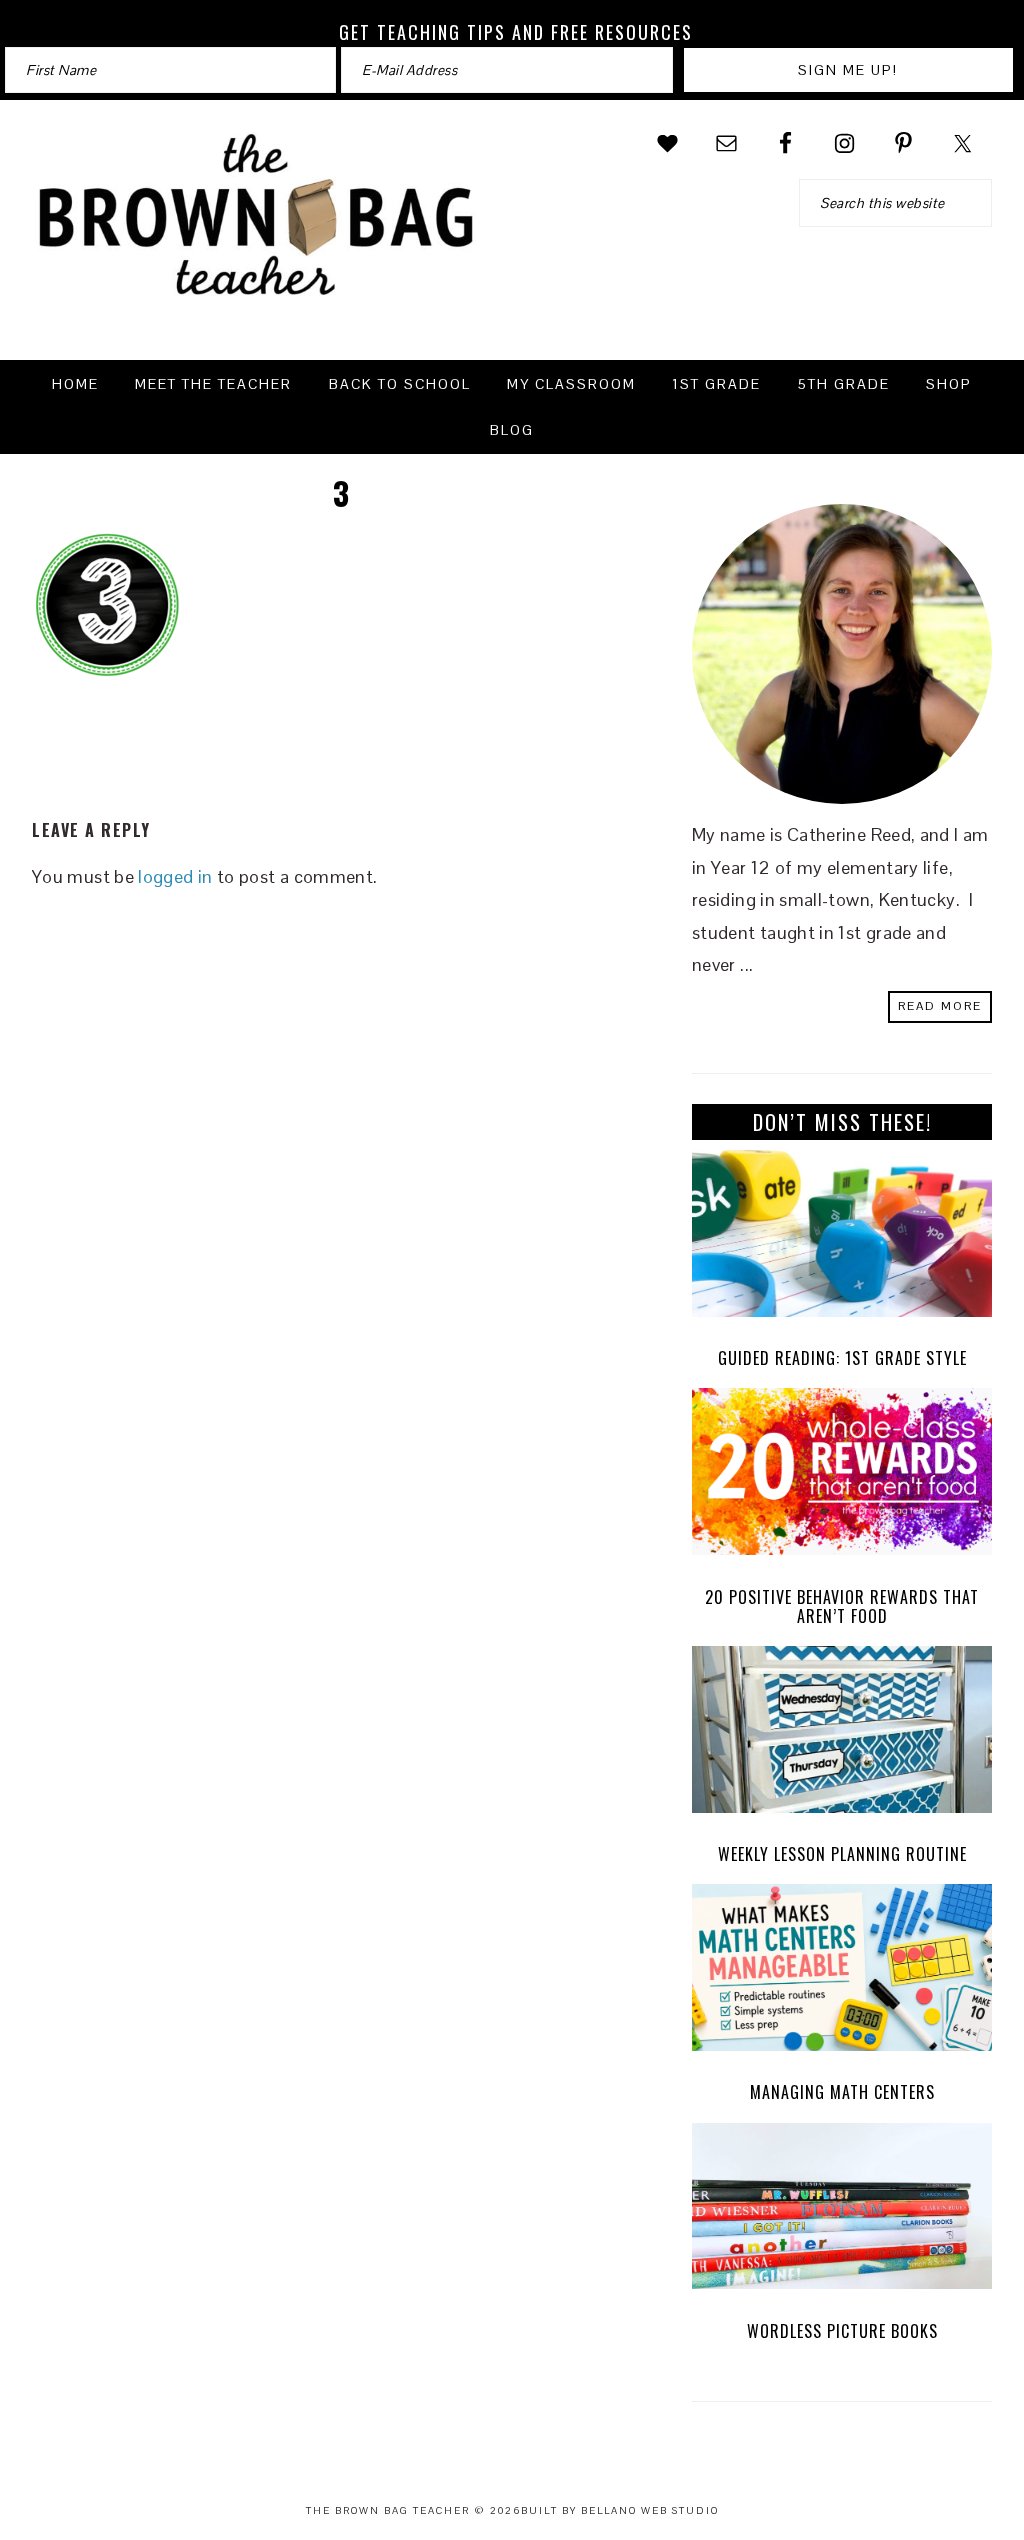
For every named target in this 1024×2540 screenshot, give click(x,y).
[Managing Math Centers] (842, 1972)
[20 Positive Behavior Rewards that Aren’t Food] (842, 1476)
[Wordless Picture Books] (842, 2211)
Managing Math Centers (842, 2092)
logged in (175, 876)
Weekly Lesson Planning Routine (842, 1854)
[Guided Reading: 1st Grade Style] (842, 1238)
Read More (940, 1006)
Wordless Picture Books (842, 2331)
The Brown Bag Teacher (257, 227)
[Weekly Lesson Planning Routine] (842, 1734)
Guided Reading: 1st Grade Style (842, 1358)
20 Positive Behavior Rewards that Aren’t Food (842, 1606)
